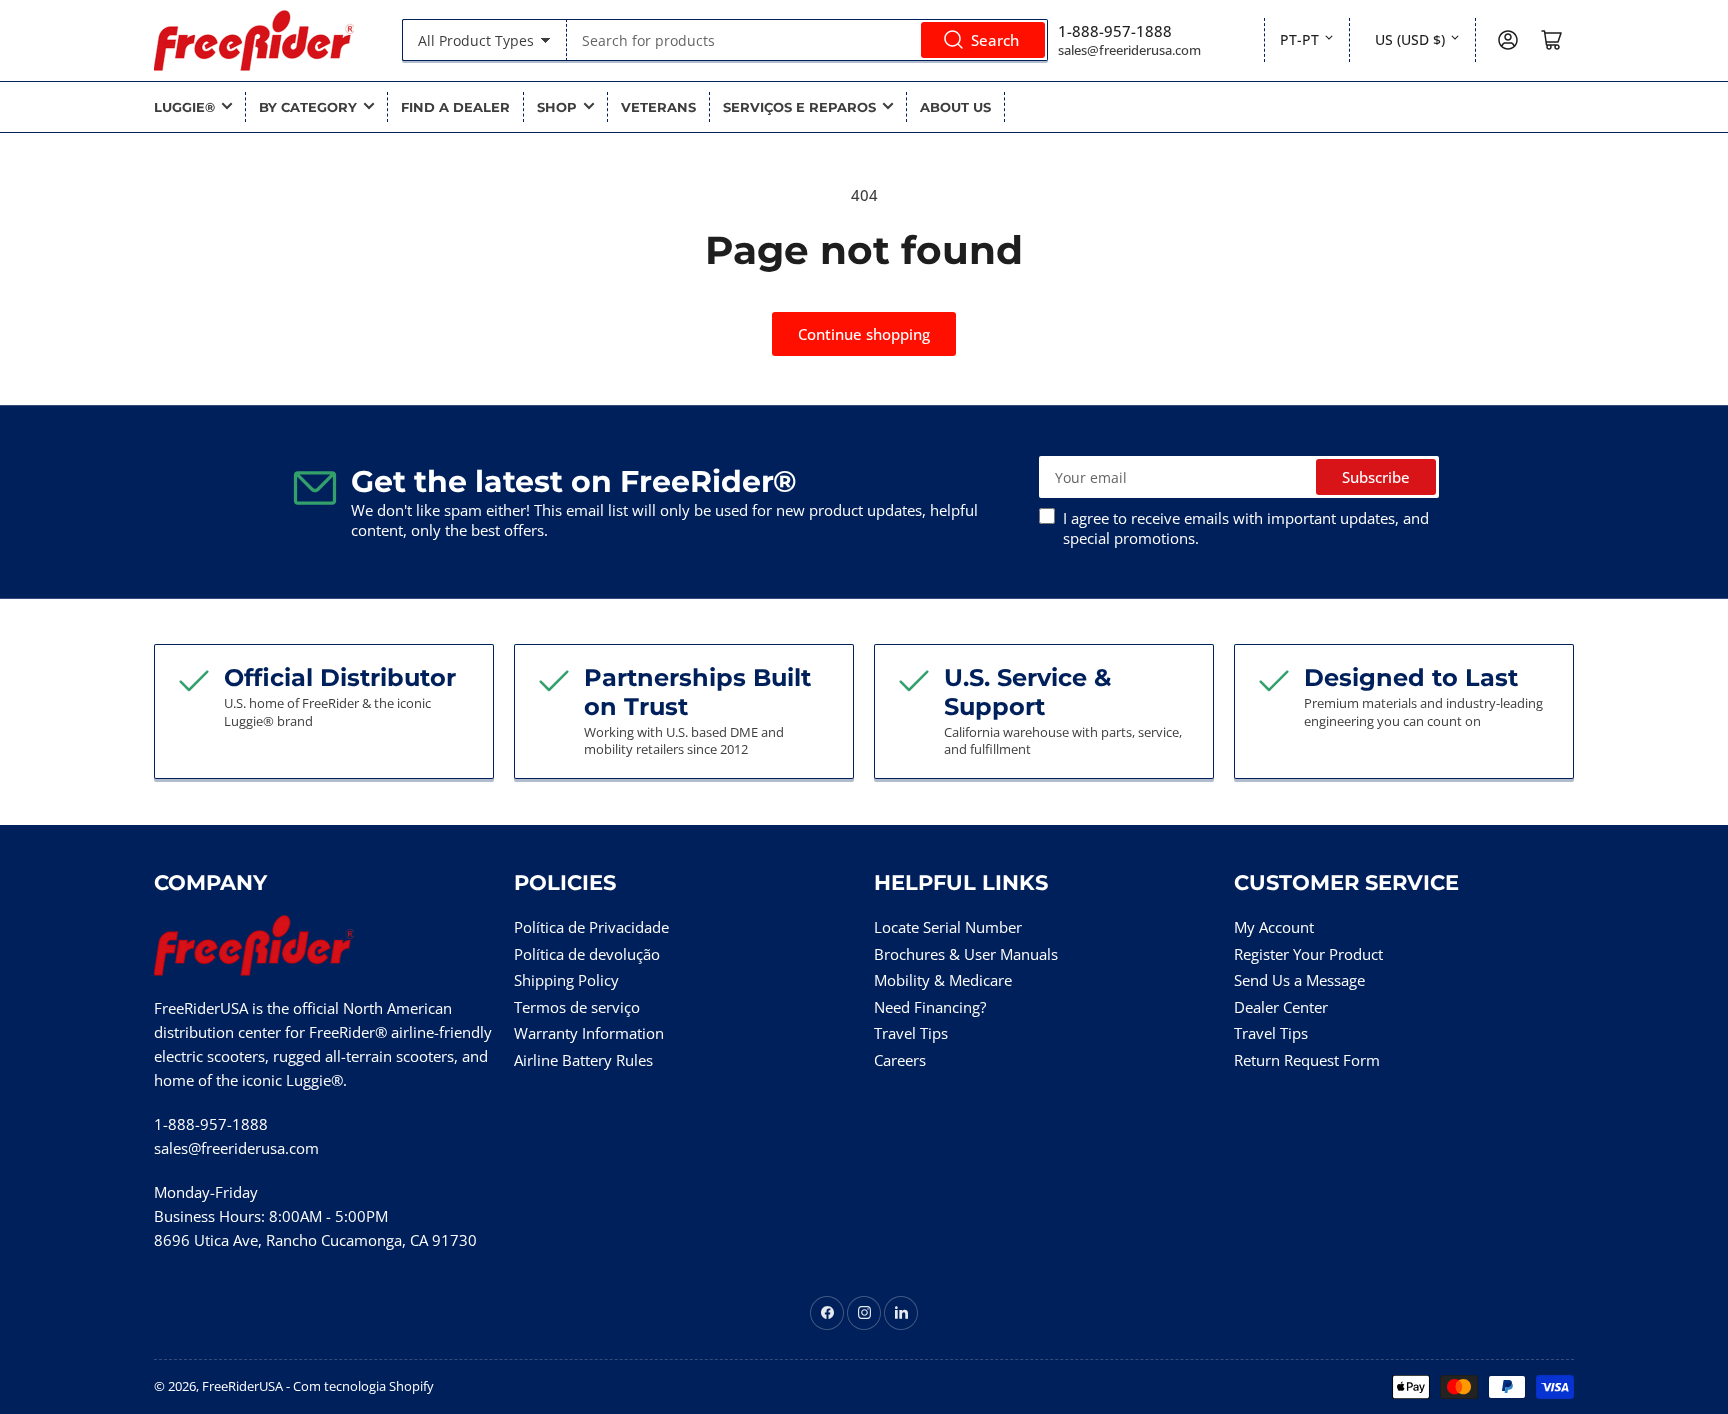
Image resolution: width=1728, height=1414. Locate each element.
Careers (900, 1060)
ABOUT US (955, 107)
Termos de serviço (577, 1007)
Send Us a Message (1299, 980)
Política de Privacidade (591, 927)
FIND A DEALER (455, 107)
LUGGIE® (184, 107)
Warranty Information (589, 1033)
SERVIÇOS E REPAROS (799, 107)
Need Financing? (930, 1007)
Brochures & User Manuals (966, 954)
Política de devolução (587, 954)
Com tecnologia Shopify (363, 1386)
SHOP (557, 107)
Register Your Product (1308, 954)
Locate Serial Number (948, 927)
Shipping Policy (566, 980)
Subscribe (1376, 477)
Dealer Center (1281, 1007)
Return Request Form (1307, 1060)
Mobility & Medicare (943, 980)
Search (995, 40)
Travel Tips (911, 1033)
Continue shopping (864, 334)
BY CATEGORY (308, 107)
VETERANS (658, 107)
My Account (1274, 927)
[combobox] (807, 40)
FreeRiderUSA (242, 1386)
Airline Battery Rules (583, 1060)
